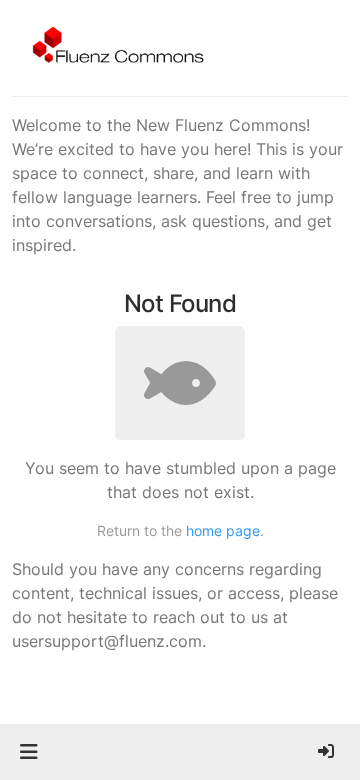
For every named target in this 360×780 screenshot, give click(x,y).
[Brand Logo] (114, 48)
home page (223, 530)
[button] (28, 752)
